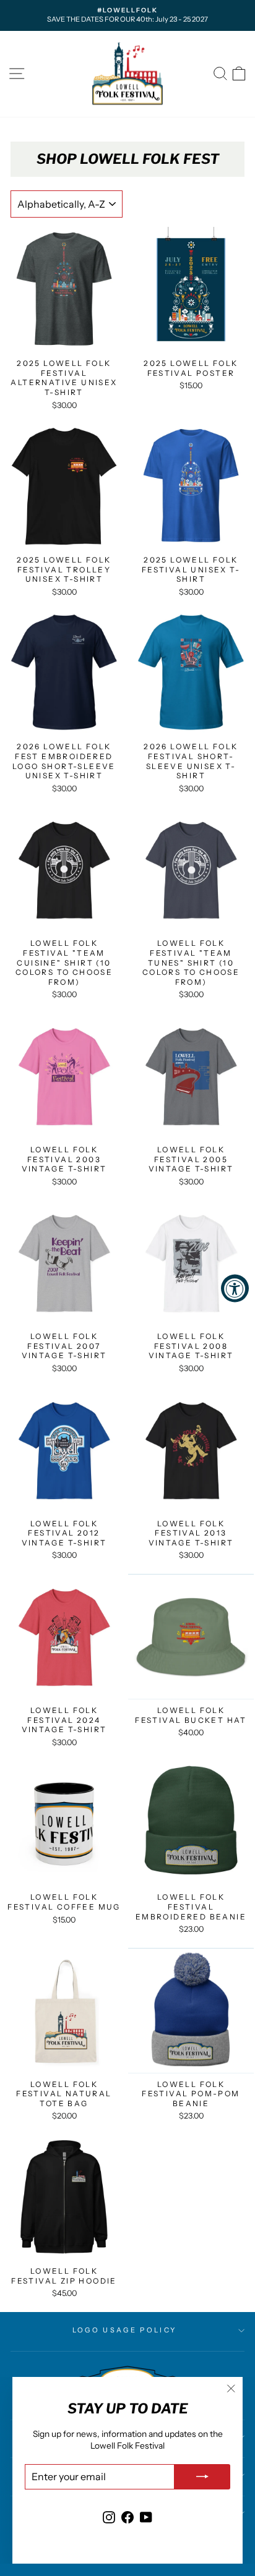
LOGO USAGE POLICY (124, 2330)
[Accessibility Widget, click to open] (235, 1288)
